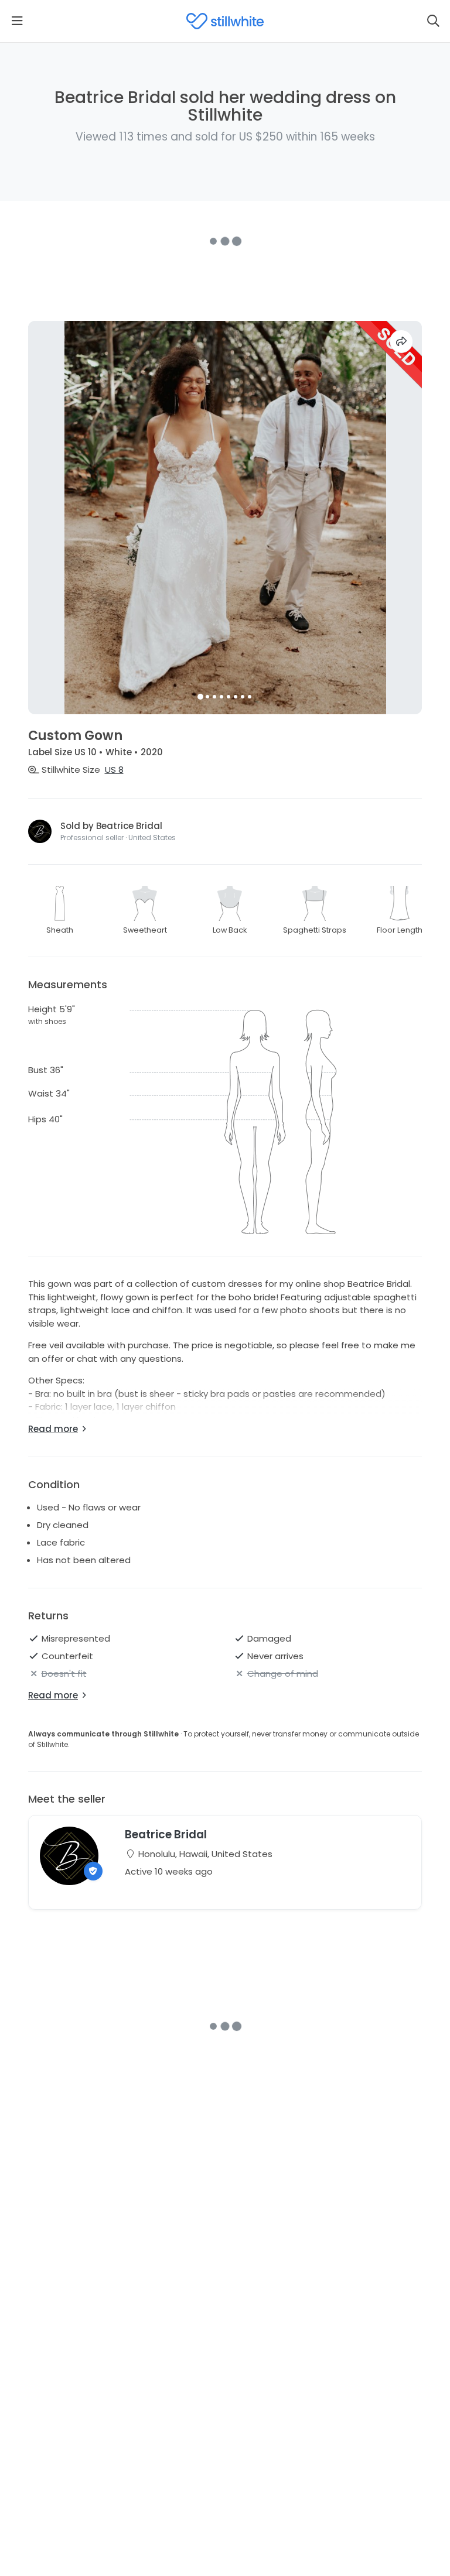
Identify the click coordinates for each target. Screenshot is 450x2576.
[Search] (433, 21)
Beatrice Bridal (166, 1835)
